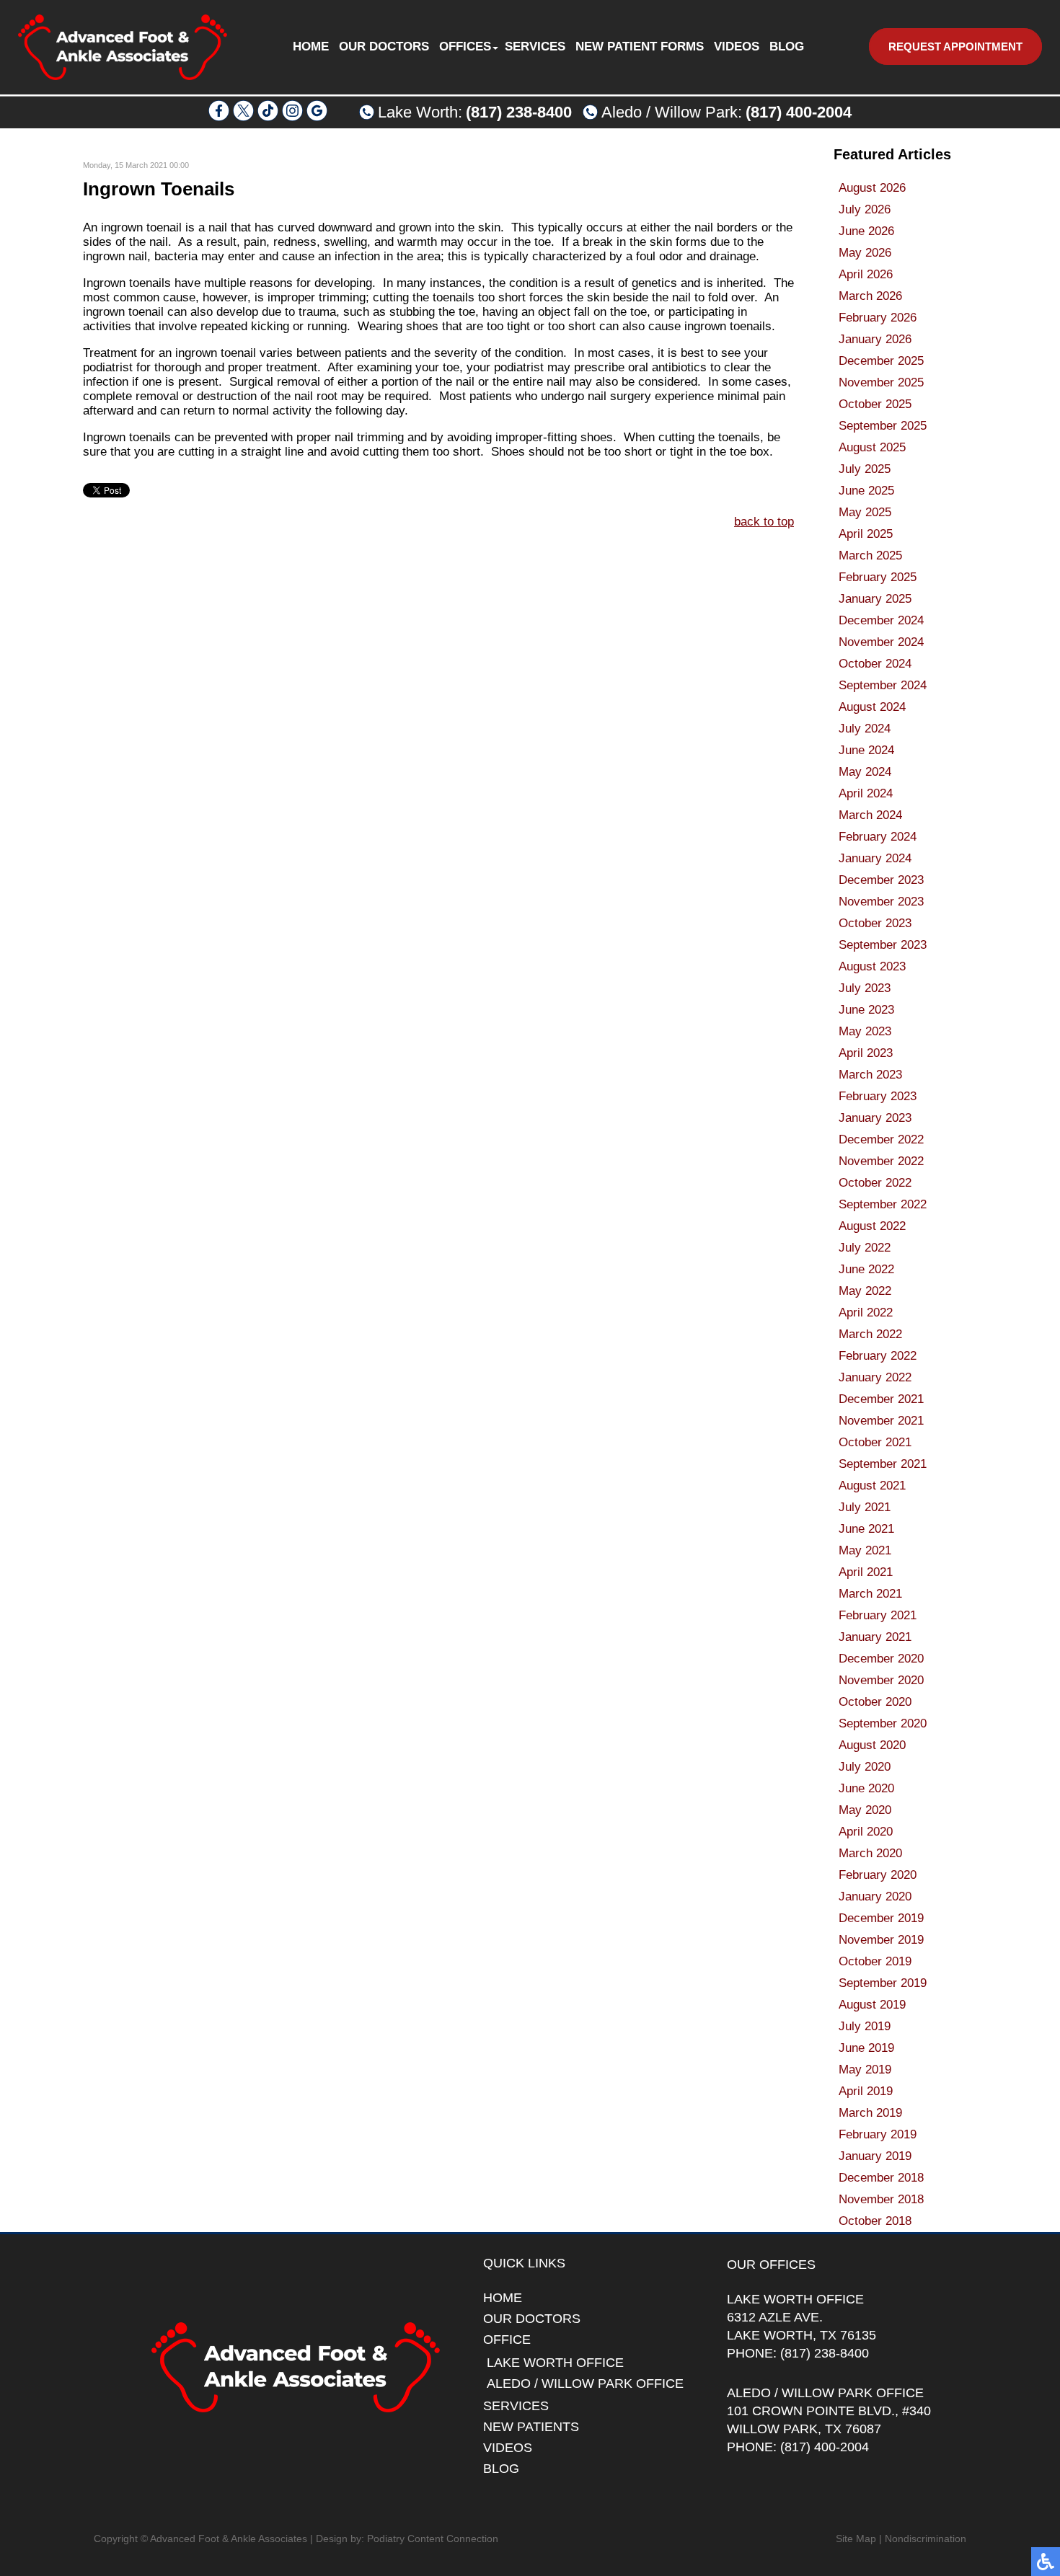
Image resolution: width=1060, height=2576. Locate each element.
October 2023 (875, 923)
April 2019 (866, 2091)
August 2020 (872, 1745)
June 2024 (866, 750)
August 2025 (872, 447)
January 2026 (875, 339)
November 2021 (881, 1421)
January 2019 (875, 2156)
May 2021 (865, 1550)
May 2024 (865, 772)
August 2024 (872, 707)
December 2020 (881, 1659)
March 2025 (870, 556)
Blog (787, 47)
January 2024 (875, 858)
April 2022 (866, 1313)
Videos (737, 47)
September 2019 (883, 1983)
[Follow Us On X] (243, 117)
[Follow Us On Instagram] (292, 117)
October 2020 (875, 1702)
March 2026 (870, 296)
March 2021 (870, 1594)
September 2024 (883, 685)
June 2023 (866, 1010)
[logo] (123, 47)
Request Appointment (955, 47)
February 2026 (878, 318)
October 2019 (875, 1961)
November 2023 (881, 902)
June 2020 (866, 1788)
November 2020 (881, 1680)
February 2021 (878, 1615)
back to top (764, 522)
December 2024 (881, 620)
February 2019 (878, 2134)
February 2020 (878, 1875)
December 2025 (881, 361)
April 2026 (866, 274)
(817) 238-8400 (519, 112)
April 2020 (866, 1832)
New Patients (531, 2427)
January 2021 (875, 1637)
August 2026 (872, 188)
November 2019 (881, 1940)
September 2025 (883, 426)
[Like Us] (219, 117)
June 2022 (866, 1269)
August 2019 (872, 2005)
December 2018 (881, 2178)
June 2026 (866, 231)
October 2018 (875, 2221)
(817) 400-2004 (799, 112)
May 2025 (865, 512)
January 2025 (875, 599)
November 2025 (881, 382)
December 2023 (881, 880)
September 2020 (883, 1723)
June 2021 (866, 1529)
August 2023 (872, 966)
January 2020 (875, 1896)
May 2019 (865, 2070)
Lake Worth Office (555, 2363)
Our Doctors (384, 47)
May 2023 (865, 1031)
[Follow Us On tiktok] (268, 117)
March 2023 (870, 1075)
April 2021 (866, 1572)
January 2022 (875, 1377)
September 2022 (883, 1204)
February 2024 (878, 837)
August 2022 (872, 1226)
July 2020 (865, 1767)
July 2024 (865, 729)
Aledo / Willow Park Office (585, 2384)
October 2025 (875, 404)
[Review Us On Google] (317, 117)
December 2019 (881, 1918)
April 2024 (866, 793)
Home (311, 47)
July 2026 (865, 209)
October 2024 (875, 664)
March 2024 (870, 815)
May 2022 (865, 1291)
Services (535, 47)
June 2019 (866, 2048)
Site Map (856, 2539)
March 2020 (870, 1853)
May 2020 (865, 1810)
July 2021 (865, 1507)
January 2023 (875, 1118)
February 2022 (878, 1356)
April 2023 (866, 1053)
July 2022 (865, 1248)
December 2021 (881, 1399)
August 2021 (872, 1486)
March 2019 (870, 2113)
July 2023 (865, 988)
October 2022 (875, 1183)
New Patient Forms (640, 47)
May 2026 (865, 253)
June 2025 (866, 491)
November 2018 (881, 2199)
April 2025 (866, 534)
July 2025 (865, 469)
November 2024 (881, 642)
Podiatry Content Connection (433, 2539)
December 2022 (881, 1139)
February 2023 (878, 1096)
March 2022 (870, 1334)
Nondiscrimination (926, 2539)
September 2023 (883, 945)
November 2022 (881, 1161)
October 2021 (875, 1442)
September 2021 (883, 1464)
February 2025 (878, 577)
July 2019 (865, 2026)
